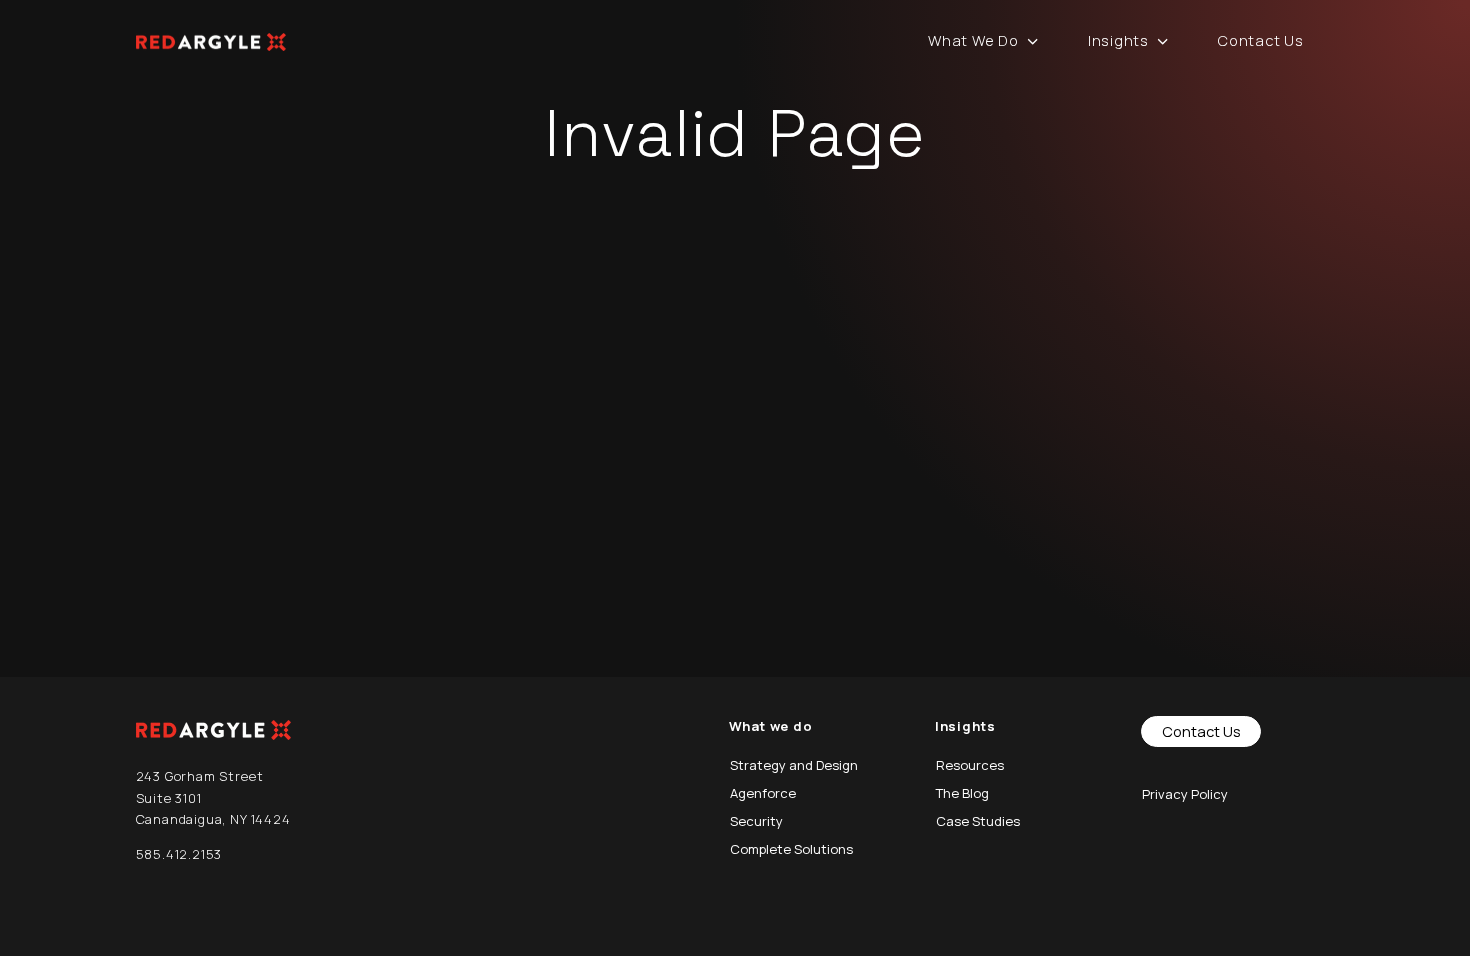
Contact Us (1260, 40)
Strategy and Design (794, 765)
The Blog (962, 793)
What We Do (973, 40)
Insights (1118, 40)
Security (756, 821)
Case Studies (978, 821)
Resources (970, 765)
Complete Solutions (791, 849)
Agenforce (763, 793)
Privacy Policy (1185, 794)
